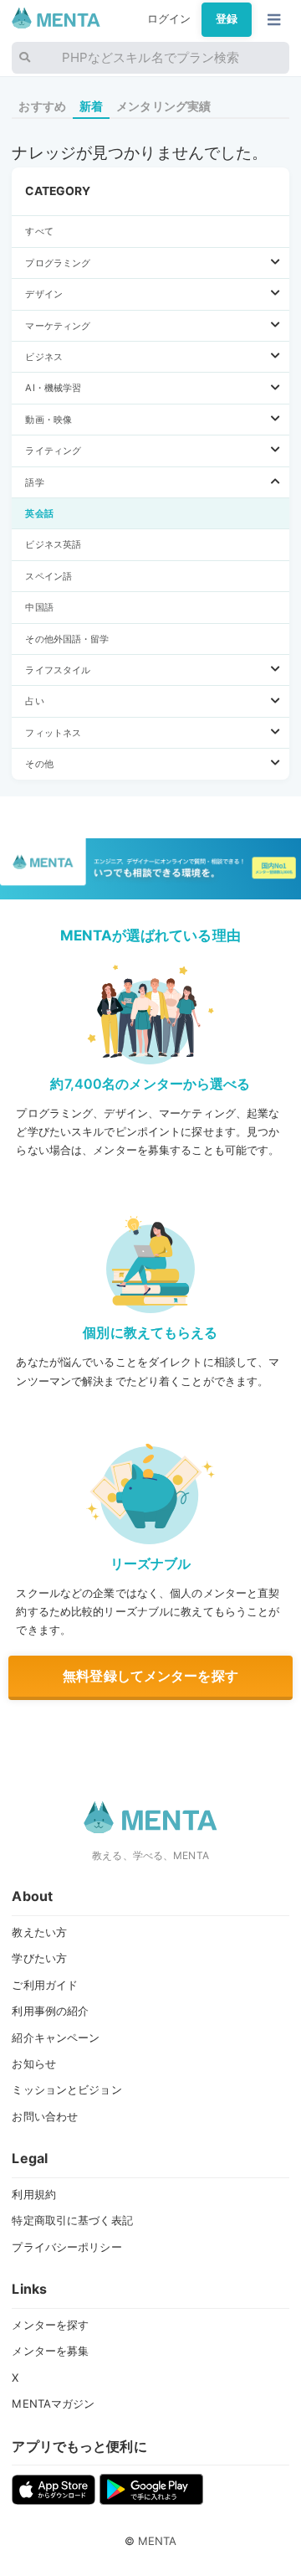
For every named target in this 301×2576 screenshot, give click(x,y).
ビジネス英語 (53, 544)
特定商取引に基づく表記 (72, 2220)
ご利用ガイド (45, 1985)
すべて (39, 231)
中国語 (39, 607)
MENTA (158, 2541)
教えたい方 (39, 1932)
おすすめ (42, 106)
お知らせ (34, 2063)
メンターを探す (50, 2325)
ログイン (169, 19)
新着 (91, 106)
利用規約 (34, 2194)
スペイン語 (48, 576)
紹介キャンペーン (56, 2038)
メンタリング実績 (163, 106)
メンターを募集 (50, 2351)
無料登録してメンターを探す (150, 1676)
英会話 (39, 513)
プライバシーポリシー (66, 2247)
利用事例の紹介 (50, 2011)
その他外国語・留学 (67, 639)
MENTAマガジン (53, 2403)
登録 (227, 19)
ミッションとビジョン (66, 2089)
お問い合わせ (45, 2116)
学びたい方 (39, 1958)
